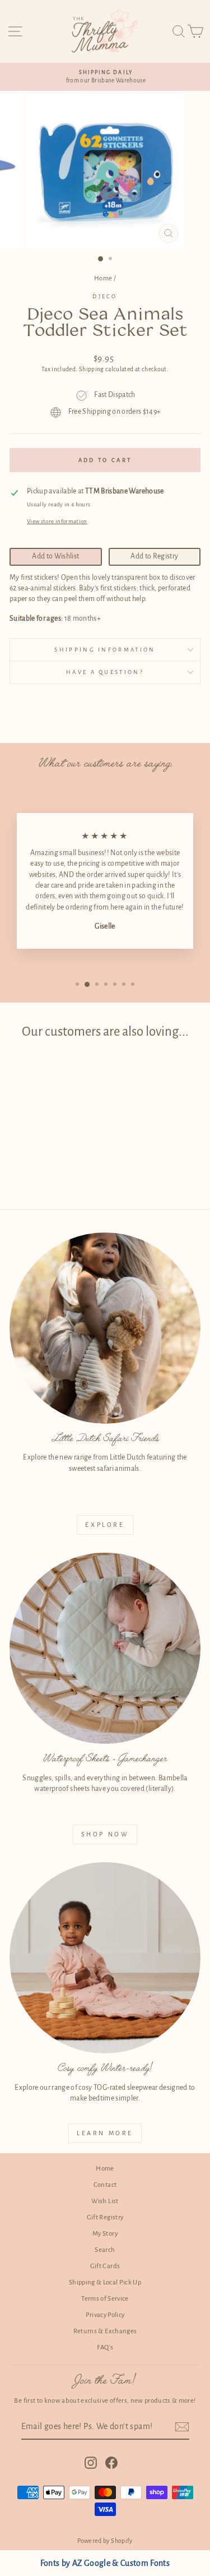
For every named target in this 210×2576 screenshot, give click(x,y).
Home (103, 278)
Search (105, 2250)
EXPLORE (105, 1525)
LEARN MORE (105, 2133)
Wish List (105, 2201)
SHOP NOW (105, 1834)
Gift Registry (105, 2217)
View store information (57, 521)
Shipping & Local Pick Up (105, 2282)
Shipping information (105, 650)
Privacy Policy (105, 2315)
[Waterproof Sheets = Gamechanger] (105, 1648)
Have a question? (105, 672)
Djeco (105, 296)
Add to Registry (154, 556)
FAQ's (105, 2348)
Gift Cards (105, 2266)
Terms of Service (105, 2299)
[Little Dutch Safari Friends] (105, 1328)
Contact (105, 2185)
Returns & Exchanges (105, 2331)
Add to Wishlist (55, 556)
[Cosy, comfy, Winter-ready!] (105, 1958)
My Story (105, 2234)
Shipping (92, 369)
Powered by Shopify (105, 2541)
